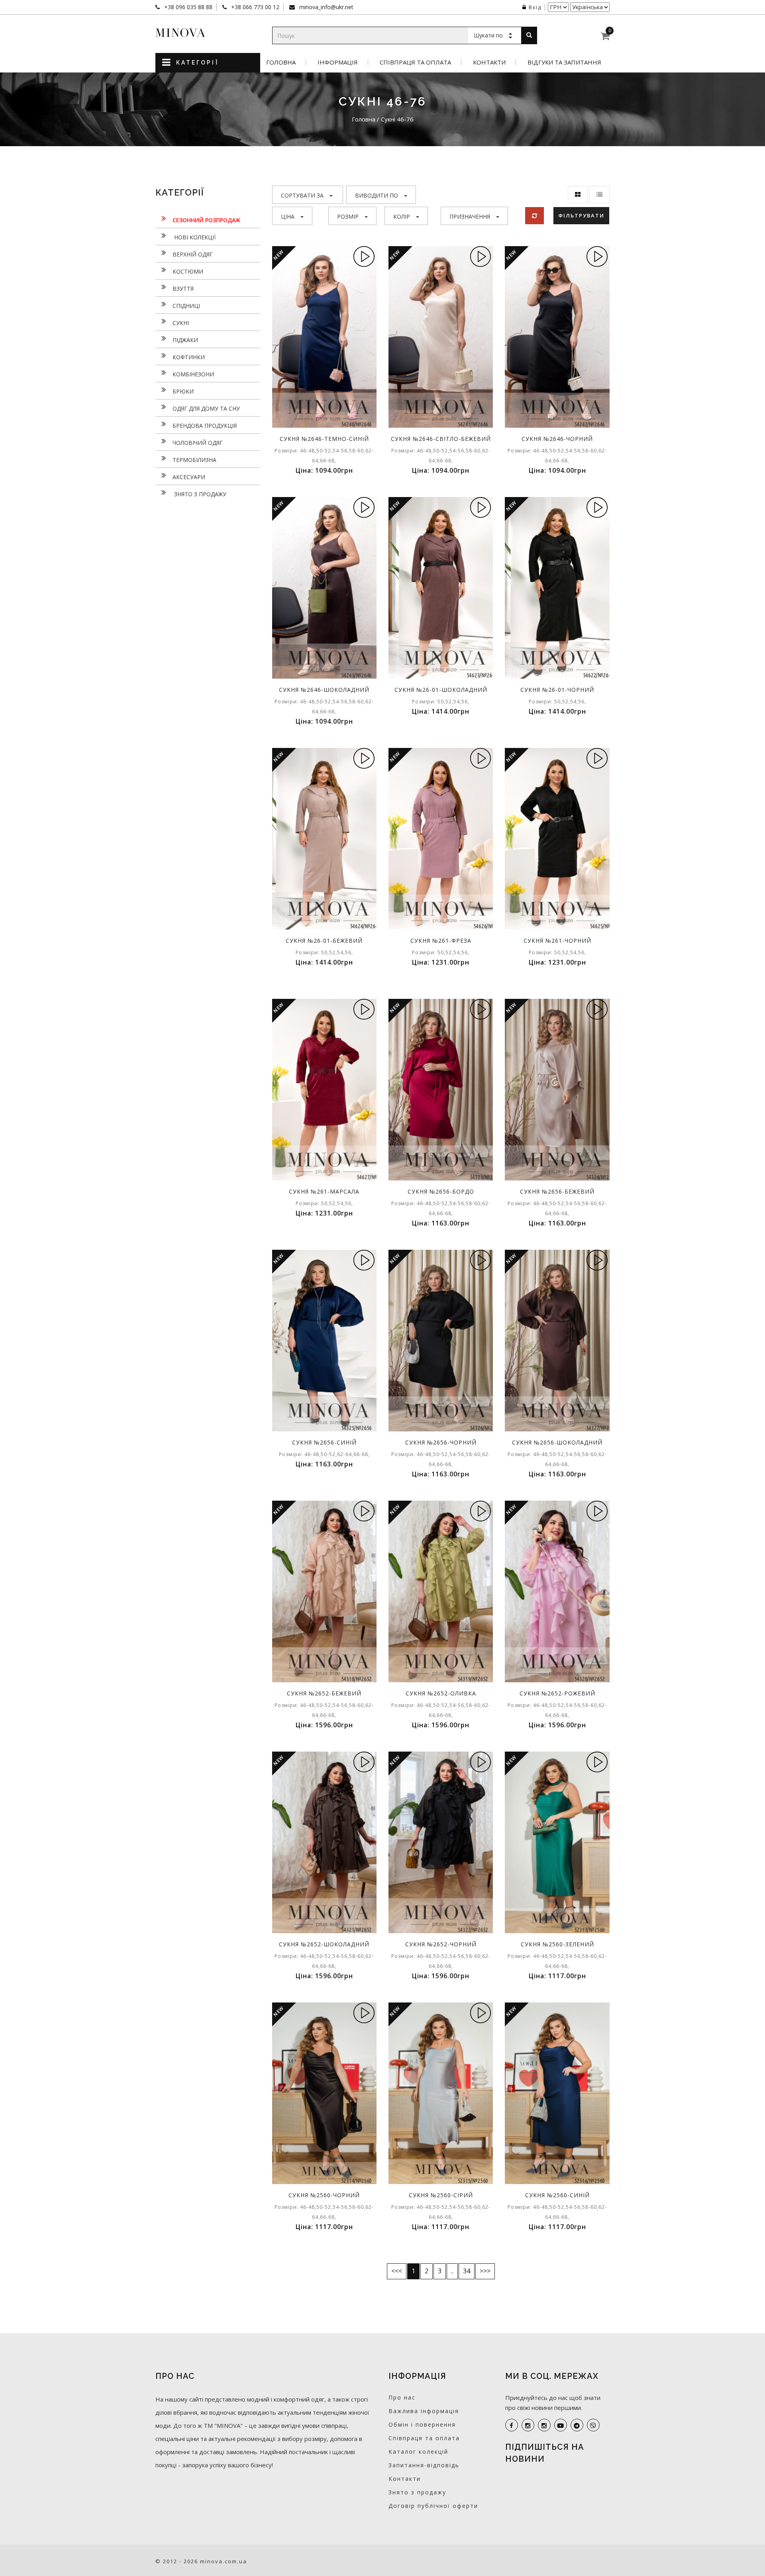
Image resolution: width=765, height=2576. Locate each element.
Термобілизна (194, 460)
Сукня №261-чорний (557, 941)
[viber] (593, 2425)
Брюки (183, 391)
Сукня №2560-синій (557, 2195)
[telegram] (577, 2425)
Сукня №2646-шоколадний (324, 690)
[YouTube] (561, 2425)
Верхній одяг (193, 254)
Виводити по (377, 195)
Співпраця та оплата (415, 62)
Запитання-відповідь (424, 2465)
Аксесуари (189, 477)
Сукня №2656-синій (324, 1442)
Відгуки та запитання (564, 62)
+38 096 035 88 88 (187, 7)
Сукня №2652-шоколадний (324, 1944)
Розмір (348, 216)
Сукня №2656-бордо (441, 1191)
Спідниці (186, 306)
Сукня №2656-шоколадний (557, 1442)
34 (467, 2271)
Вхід (535, 7)
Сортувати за (302, 195)
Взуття (183, 289)
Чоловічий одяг (198, 443)
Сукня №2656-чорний (441, 1442)
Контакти (489, 62)
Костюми (188, 271)
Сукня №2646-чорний (557, 439)
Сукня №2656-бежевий (557, 1191)
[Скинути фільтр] (535, 216)
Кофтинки (189, 357)
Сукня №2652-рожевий (557, 1693)
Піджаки (185, 340)
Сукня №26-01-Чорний (557, 690)
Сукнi (181, 323)
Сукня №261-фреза (441, 941)
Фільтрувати (581, 215)
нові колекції (194, 237)
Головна (281, 62)
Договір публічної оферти (433, 2506)
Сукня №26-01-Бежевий (324, 941)
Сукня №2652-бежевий (324, 1693)
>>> (485, 2271)
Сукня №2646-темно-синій (324, 439)
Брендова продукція (205, 426)
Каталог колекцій (418, 2452)
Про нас (402, 2397)
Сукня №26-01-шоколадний (441, 690)
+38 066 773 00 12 (254, 7)
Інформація (338, 62)
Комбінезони (193, 374)
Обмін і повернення (422, 2424)
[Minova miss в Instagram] (544, 2425)
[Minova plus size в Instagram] (528, 2425)
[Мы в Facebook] (512, 2425)
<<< (397, 2271)
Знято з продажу (199, 494)
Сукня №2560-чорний (324, 2195)
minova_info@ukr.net (326, 7)
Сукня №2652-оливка (441, 1693)
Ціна (288, 216)
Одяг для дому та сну (206, 408)
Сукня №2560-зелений (557, 1944)
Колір (402, 216)
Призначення (470, 216)
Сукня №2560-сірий (441, 2195)
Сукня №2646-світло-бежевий (441, 439)
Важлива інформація (424, 2411)
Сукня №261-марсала (324, 1191)
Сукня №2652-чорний (441, 1944)
